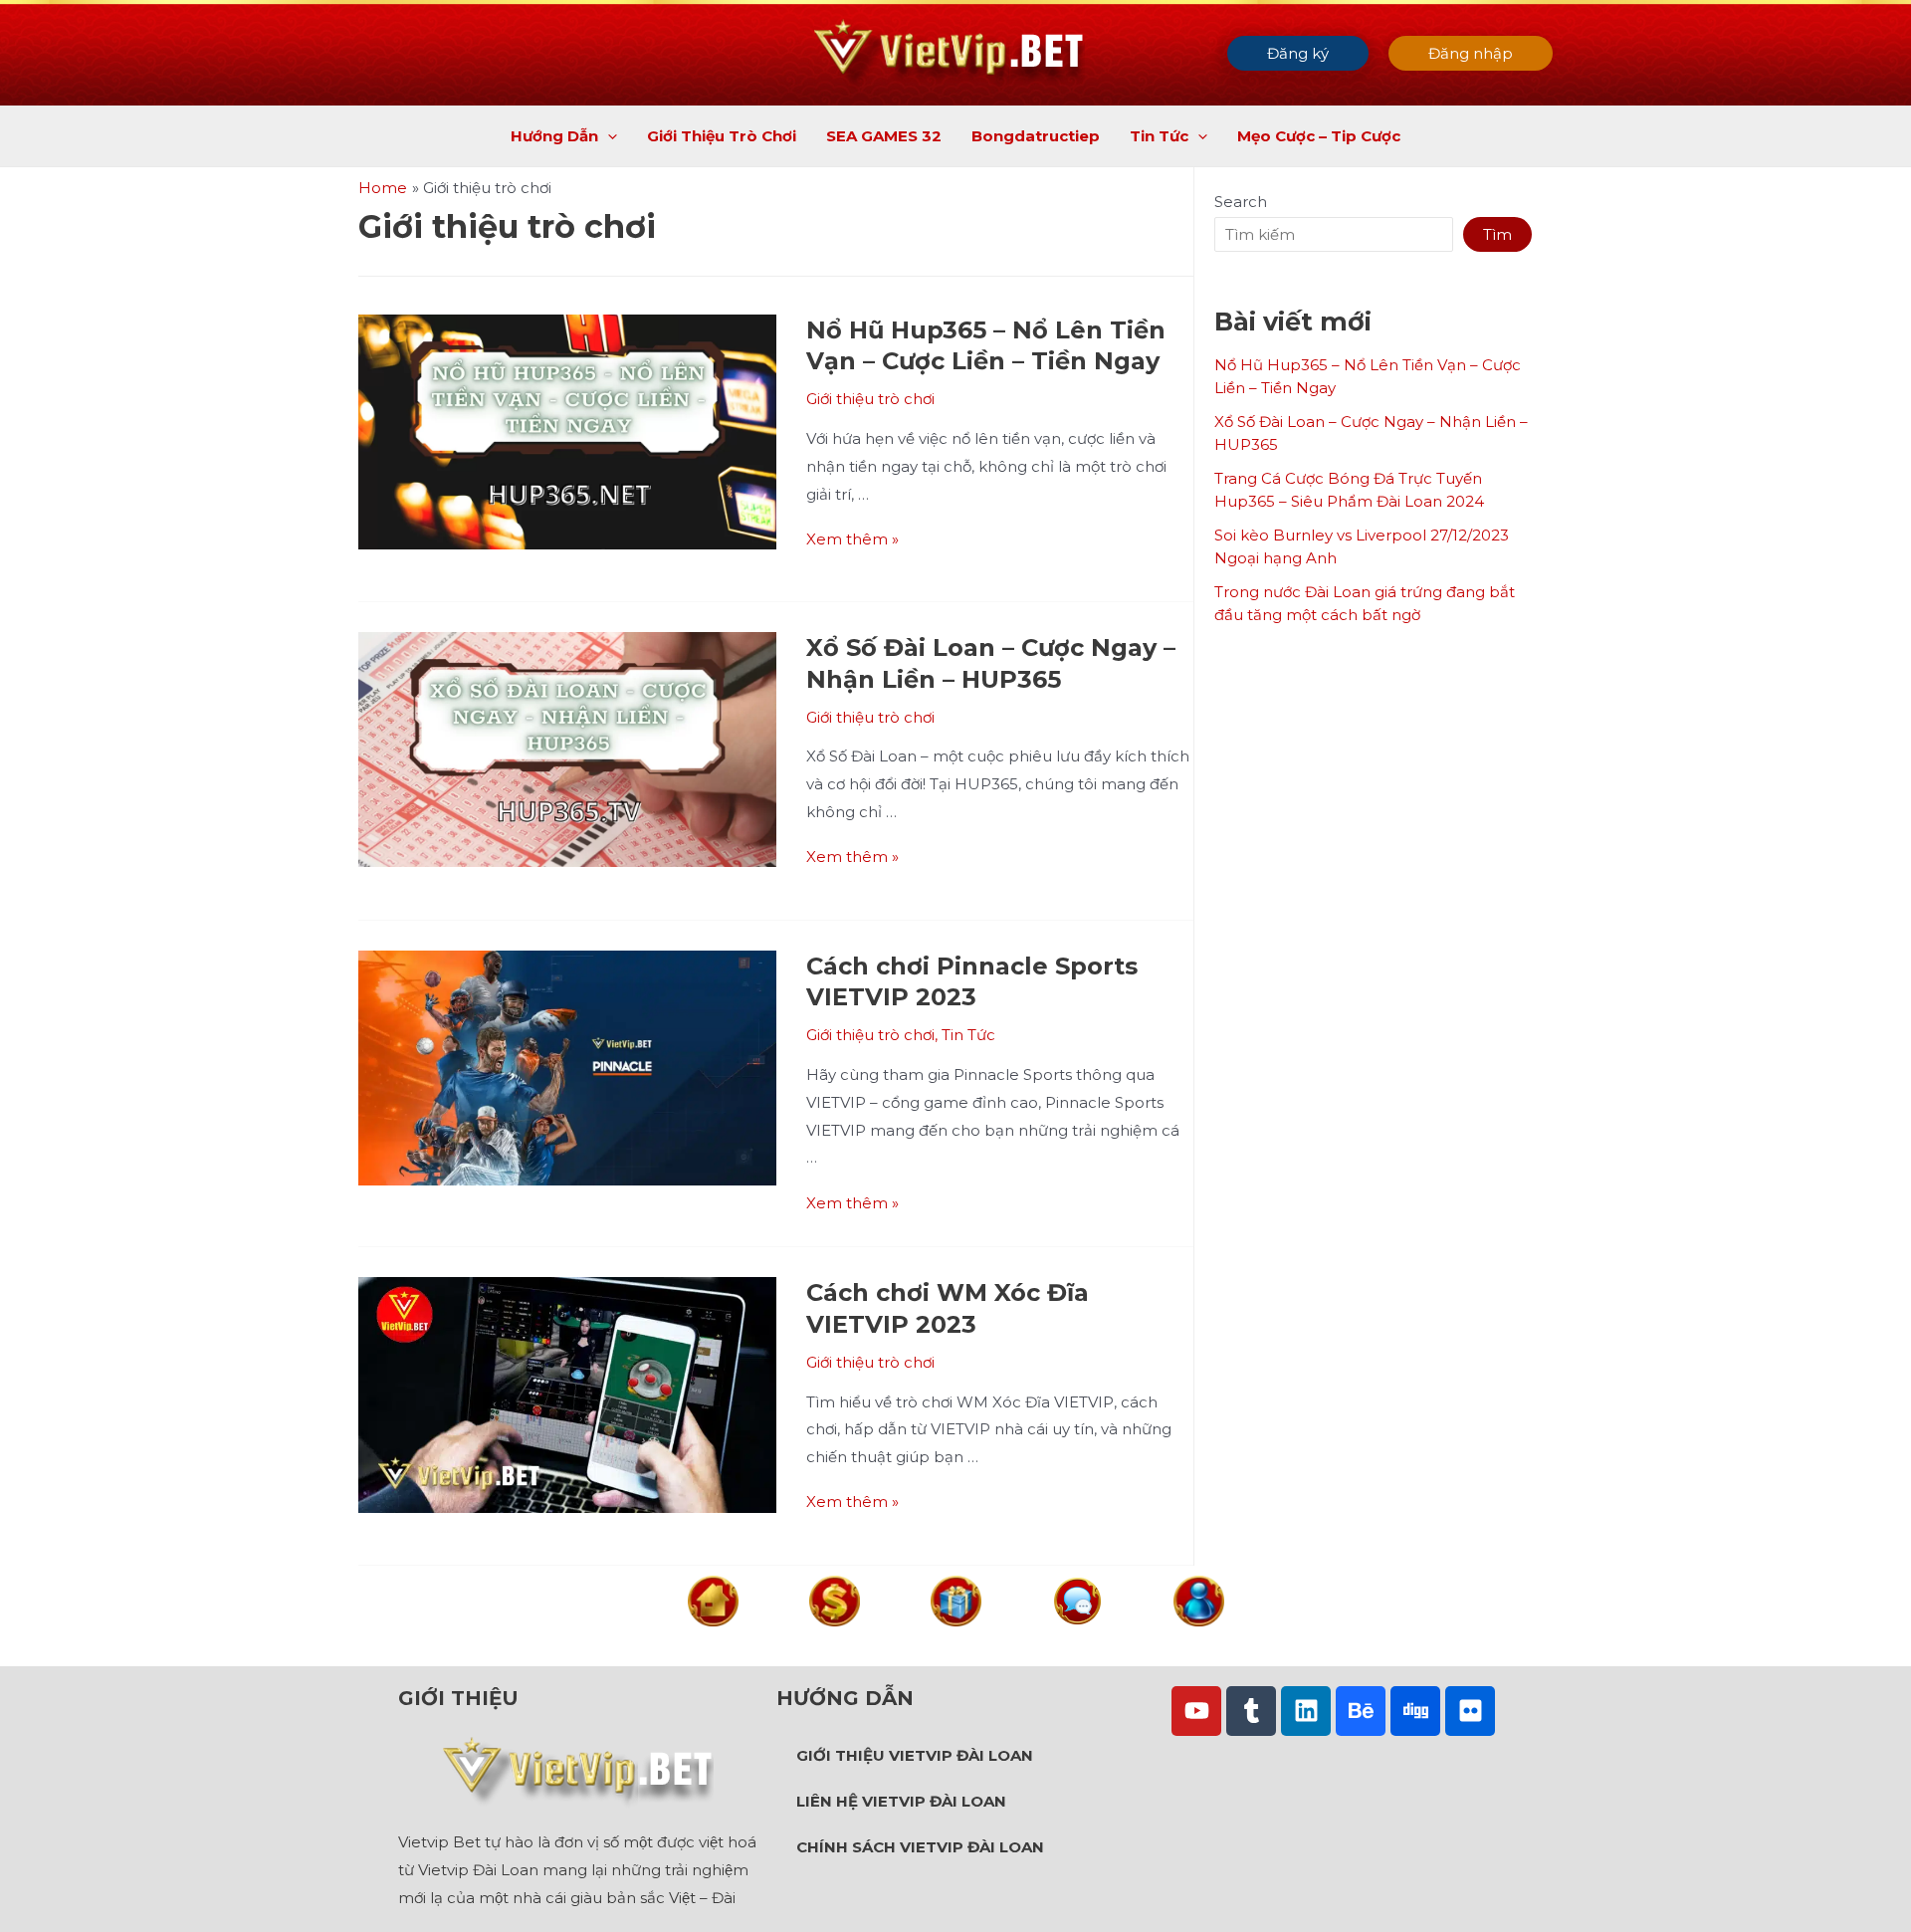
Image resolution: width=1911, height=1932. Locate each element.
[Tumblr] (1251, 1711)
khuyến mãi (955, 1643)
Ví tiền (834, 1643)
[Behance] (1361, 1711)
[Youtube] (1196, 1711)
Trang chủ (713, 1643)
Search (1241, 202)
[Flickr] (1470, 1711)
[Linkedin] (1306, 1711)
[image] (713, 1600)
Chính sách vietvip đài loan (920, 1847)
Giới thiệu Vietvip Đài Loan (915, 1755)
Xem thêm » (852, 539)
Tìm (1497, 234)
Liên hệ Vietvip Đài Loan (901, 1801)
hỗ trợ (1077, 1642)
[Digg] (1415, 1711)
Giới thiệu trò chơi (870, 399)
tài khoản (1198, 1643)
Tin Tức (968, 1035)
